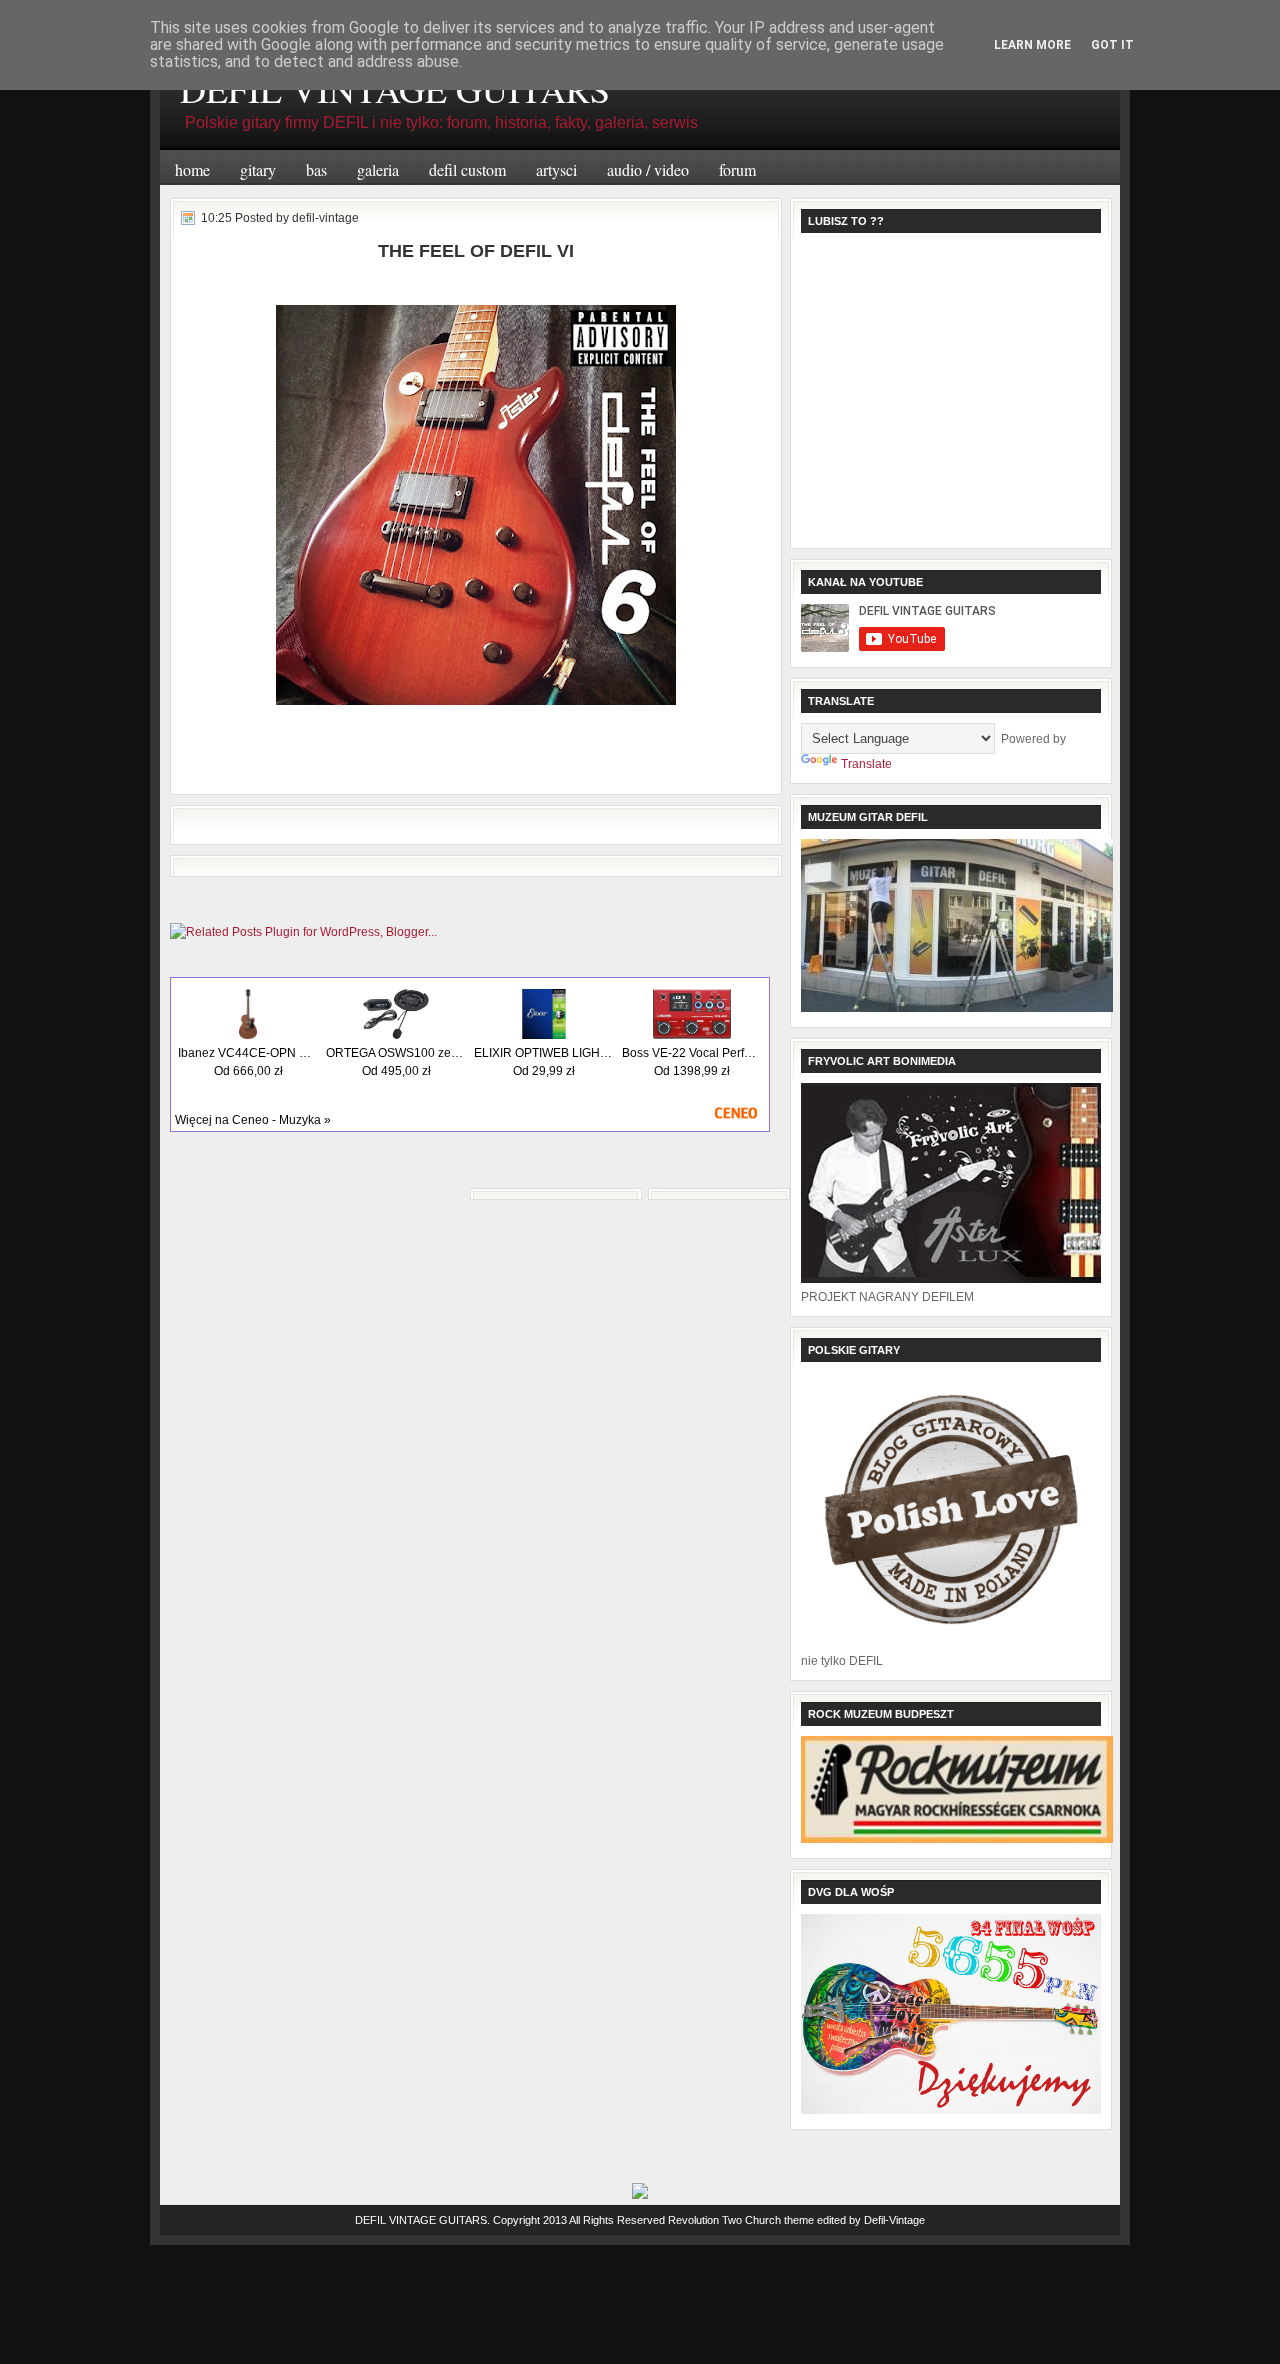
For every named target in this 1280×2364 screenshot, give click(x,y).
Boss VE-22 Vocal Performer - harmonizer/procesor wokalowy (692, 1053)
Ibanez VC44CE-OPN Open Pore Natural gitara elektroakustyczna (248, 1053)
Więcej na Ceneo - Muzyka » (253, 1120)
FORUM (737, 169)
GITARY (258, 169)
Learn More (1032, 45)
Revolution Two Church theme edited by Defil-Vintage (796, 2220)
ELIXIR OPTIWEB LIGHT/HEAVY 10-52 (544, 1053)
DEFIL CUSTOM (467, 169)
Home (192, 169)
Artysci (556, 169)
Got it (1112, 45)
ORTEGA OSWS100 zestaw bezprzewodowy (396, 1053)
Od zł (248, 1071)
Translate (866, 764)
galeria (378, 169)
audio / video (648, 169)
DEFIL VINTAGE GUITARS (421, 2220)
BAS (316, 169)
